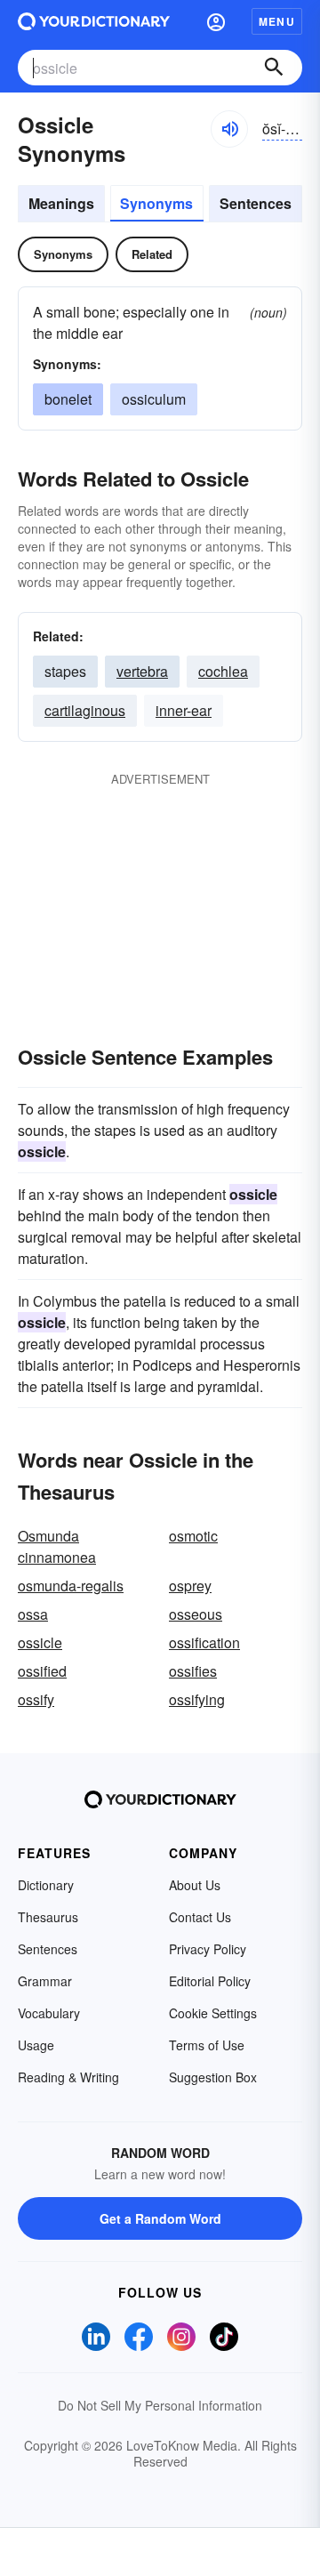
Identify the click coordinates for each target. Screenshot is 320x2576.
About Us (195, 1885)
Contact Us (200, 1917)
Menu (277, 21)
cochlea (223, 671)
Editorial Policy (210, 1981)
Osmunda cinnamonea (57, 1546)
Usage (36, 2045)
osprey (190, 1586)
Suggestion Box (213, 2077)
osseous (196, 1614)
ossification (204, 1642)
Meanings (61, 203)
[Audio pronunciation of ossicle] (229, 129)
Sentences (256, 203)
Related (152, 254)
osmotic (193, 1536)
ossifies (193, 1671)
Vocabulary (49, 2013)
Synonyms (156, 203)
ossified (42, 1671)
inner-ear (184, 710)
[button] (216, 21)
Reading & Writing (68, 2077)
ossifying (197, 1699)
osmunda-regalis (71, 1586)
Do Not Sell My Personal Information (160, 2405)
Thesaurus (48, 1917)
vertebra (142, 671)
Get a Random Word (160, 2218)
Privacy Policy (208, 1949)
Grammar (45, 1981)
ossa (33, 1614)
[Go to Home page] (94, 21)
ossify (36, 1699)
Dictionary (46, 1885)
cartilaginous (85, 710)
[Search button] (274, 68)
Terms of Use (207, 2045)
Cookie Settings (213, 2013)
